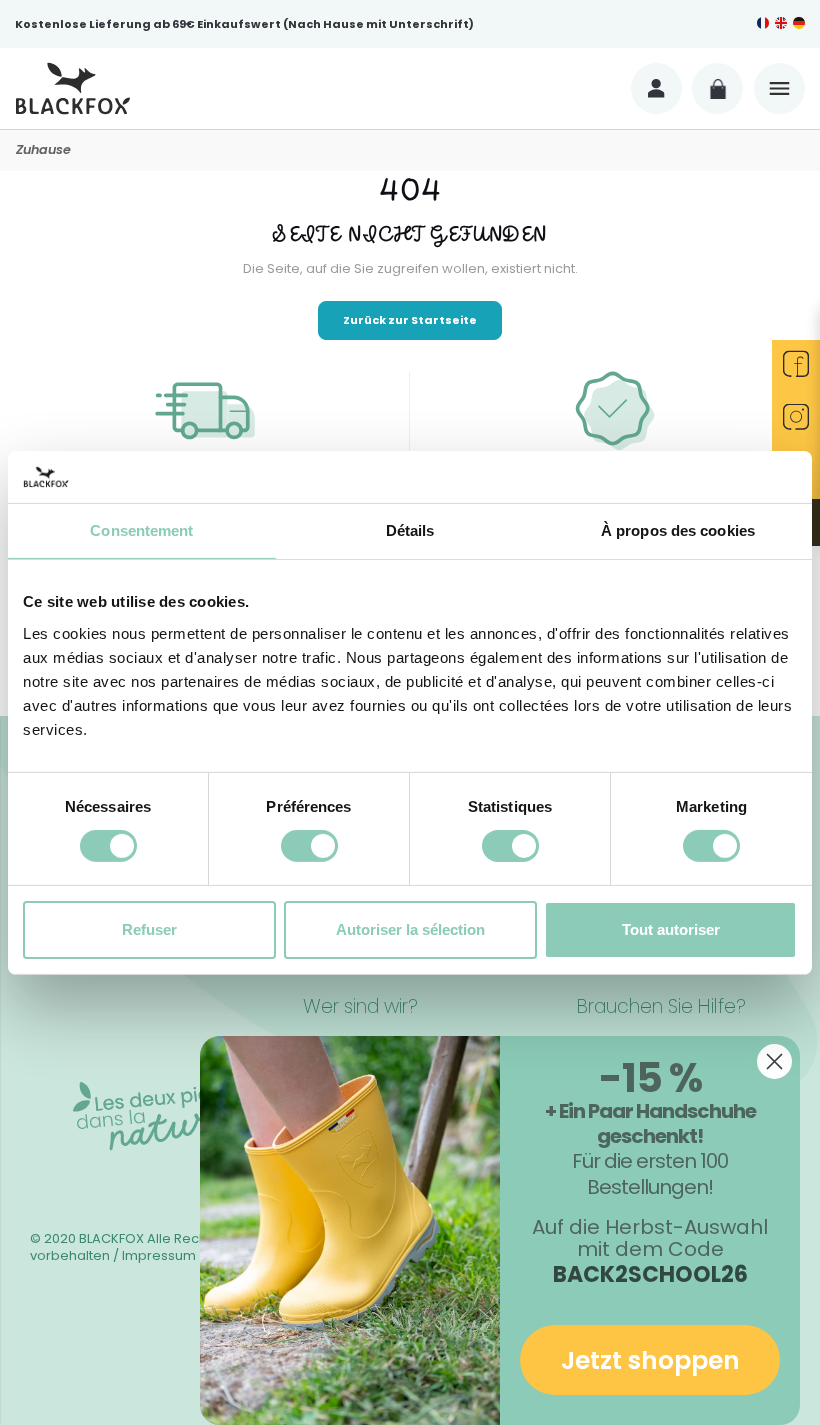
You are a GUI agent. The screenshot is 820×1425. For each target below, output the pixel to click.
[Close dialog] (774, 1061)
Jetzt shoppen (650, 1360)
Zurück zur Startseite (410, 320)
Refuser (149, 929)
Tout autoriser (671, 929)
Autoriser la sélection (410, 929)
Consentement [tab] (141, 530)
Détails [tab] (410, 530)
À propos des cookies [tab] (678, 530)
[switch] (309, 846)
